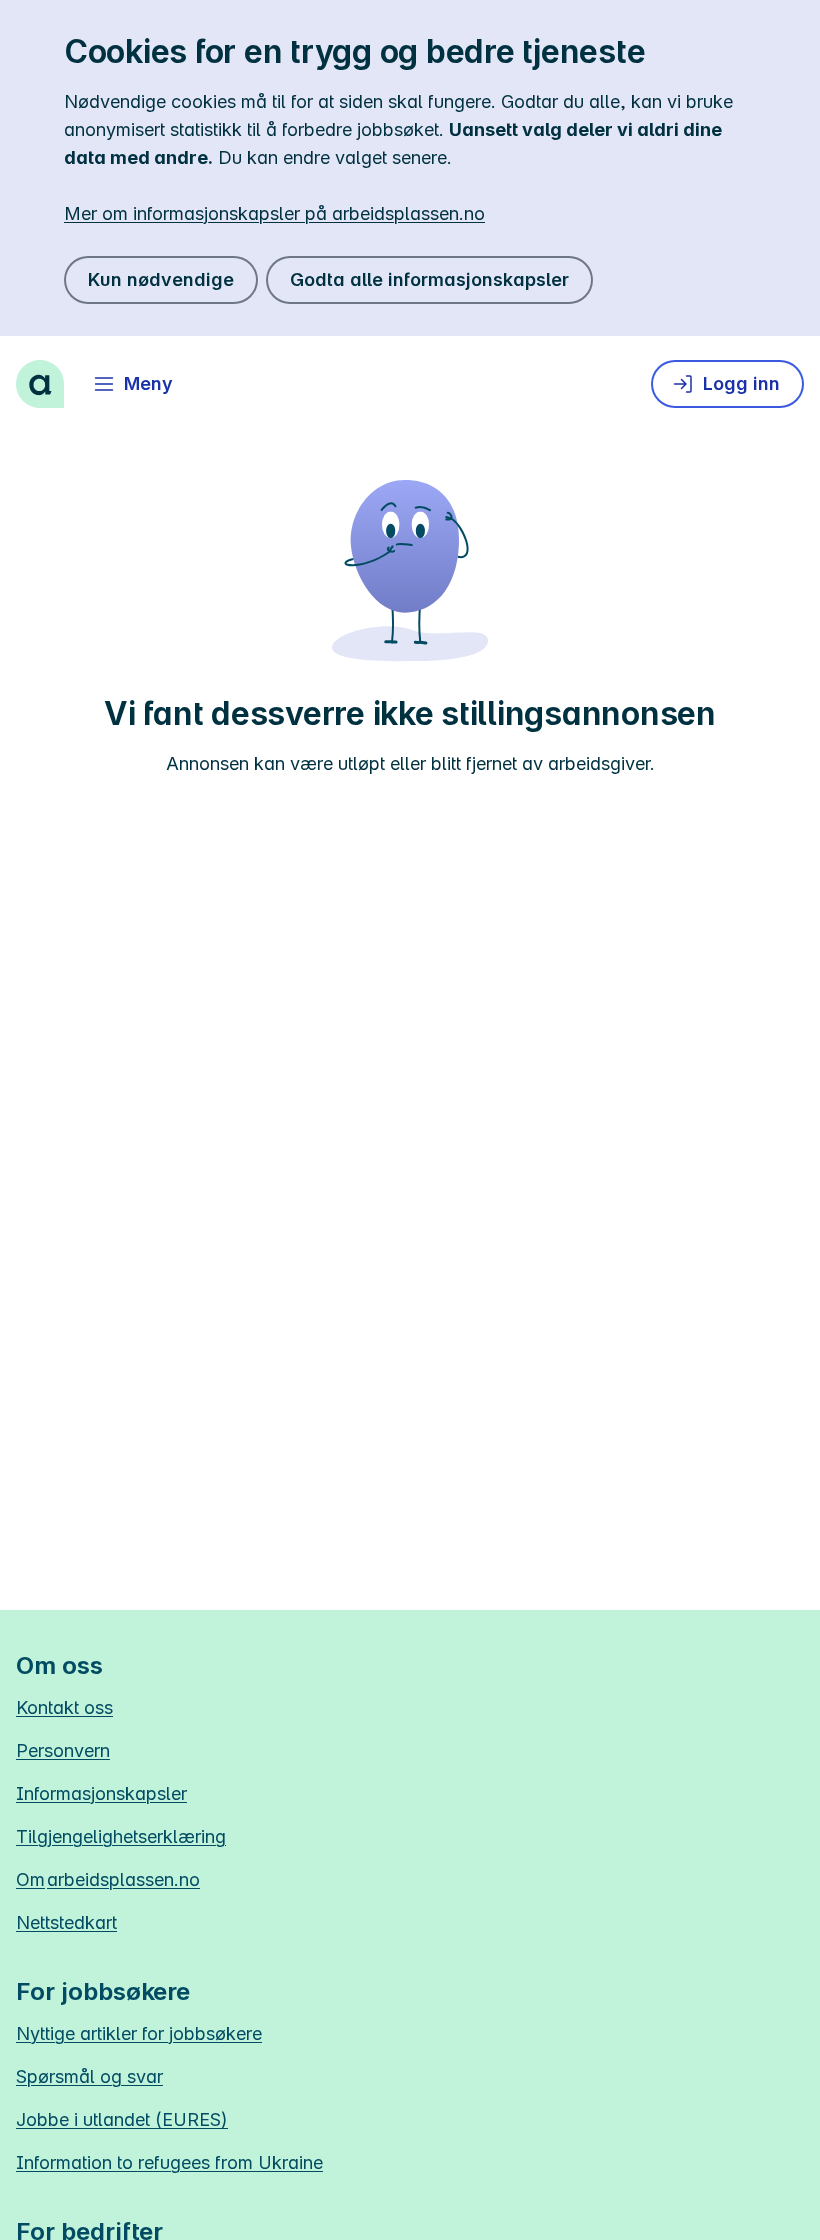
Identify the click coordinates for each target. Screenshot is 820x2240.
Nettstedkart (66, 1922)
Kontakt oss (64, 1707)
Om (108, 1879)
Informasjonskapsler (101, 1793)
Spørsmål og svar (89, 2076)
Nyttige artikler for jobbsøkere (139, 2033)
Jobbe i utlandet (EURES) (122, 2119)
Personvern (63, 1750)
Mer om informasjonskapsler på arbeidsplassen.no (274, 213)
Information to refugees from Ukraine (169, 2162)
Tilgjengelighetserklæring (121, 1836)
